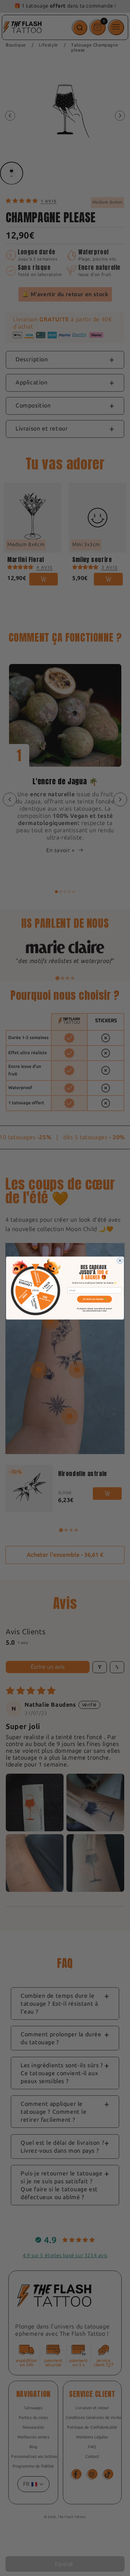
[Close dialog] (120, 1260)
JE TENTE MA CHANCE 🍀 (94, 1299)
